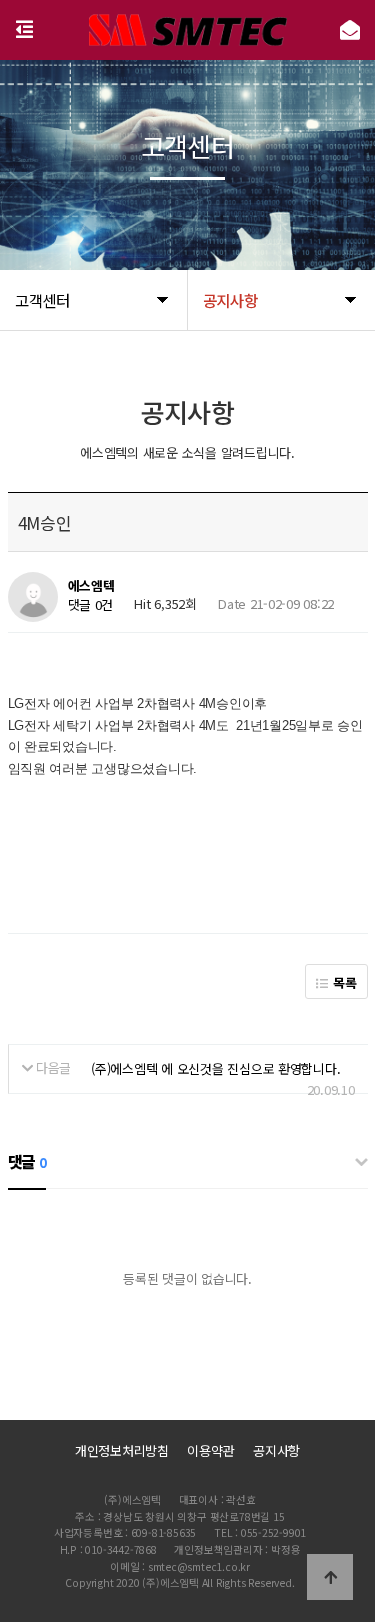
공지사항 (276, 1450)
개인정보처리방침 (122, 1450)
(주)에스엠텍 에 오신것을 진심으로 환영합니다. (215, 1068)
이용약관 (210, 1450)
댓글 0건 (91, 604)
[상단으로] (330, 1577)
